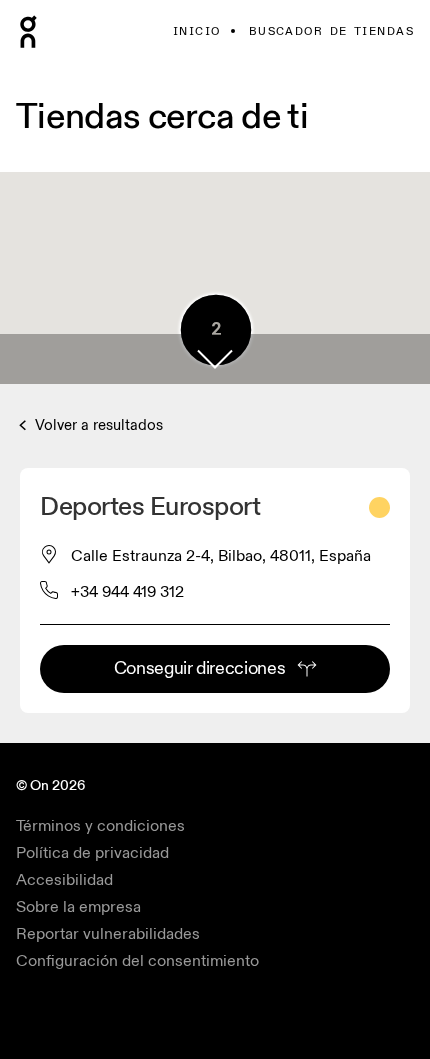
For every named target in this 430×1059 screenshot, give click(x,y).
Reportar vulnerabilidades (108, 934)
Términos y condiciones (100, 826)
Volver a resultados (97, 425)
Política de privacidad (92, 853)
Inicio (197, 31)
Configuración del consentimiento (137, 961)
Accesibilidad (64, 880)
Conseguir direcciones (200, 668)
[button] (215, 359)
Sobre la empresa (78, 907)
